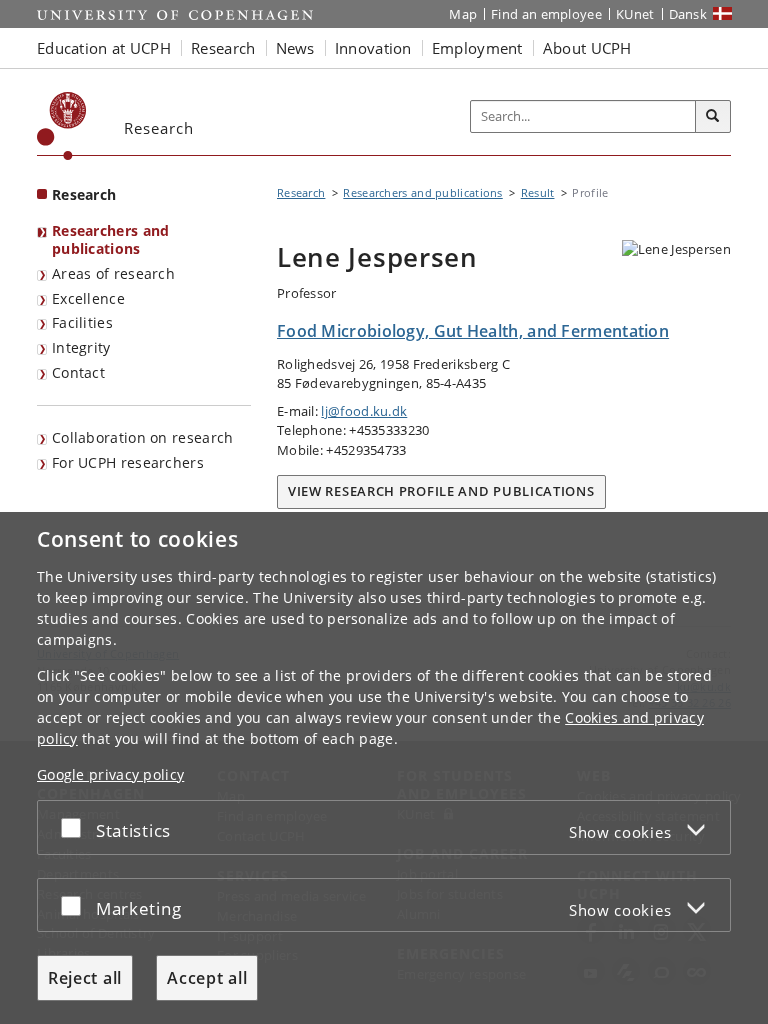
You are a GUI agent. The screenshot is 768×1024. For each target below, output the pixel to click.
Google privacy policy (110, 774)
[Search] (713, 117)
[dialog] (384, 768)
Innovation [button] (373, 48)
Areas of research (113, 273)
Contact (78, 372)
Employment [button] (477, 48)
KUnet (635, 14)
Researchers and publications (111, 240)
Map (463, 14)
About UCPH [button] (587, 48)
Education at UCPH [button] (104, 48)
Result (538, 192)
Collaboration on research (143, 437)
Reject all (85, 978)
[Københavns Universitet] (62, 126)
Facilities (82, 322)
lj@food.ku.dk (364, 411)
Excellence (88, 298)
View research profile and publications (441, 491)
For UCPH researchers (128, 462)
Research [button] (223, 48)
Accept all (207, 978)
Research (84, 194)
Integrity (81, 347)
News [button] (295, 48)
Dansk (688, 14)
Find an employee (546, 14)
